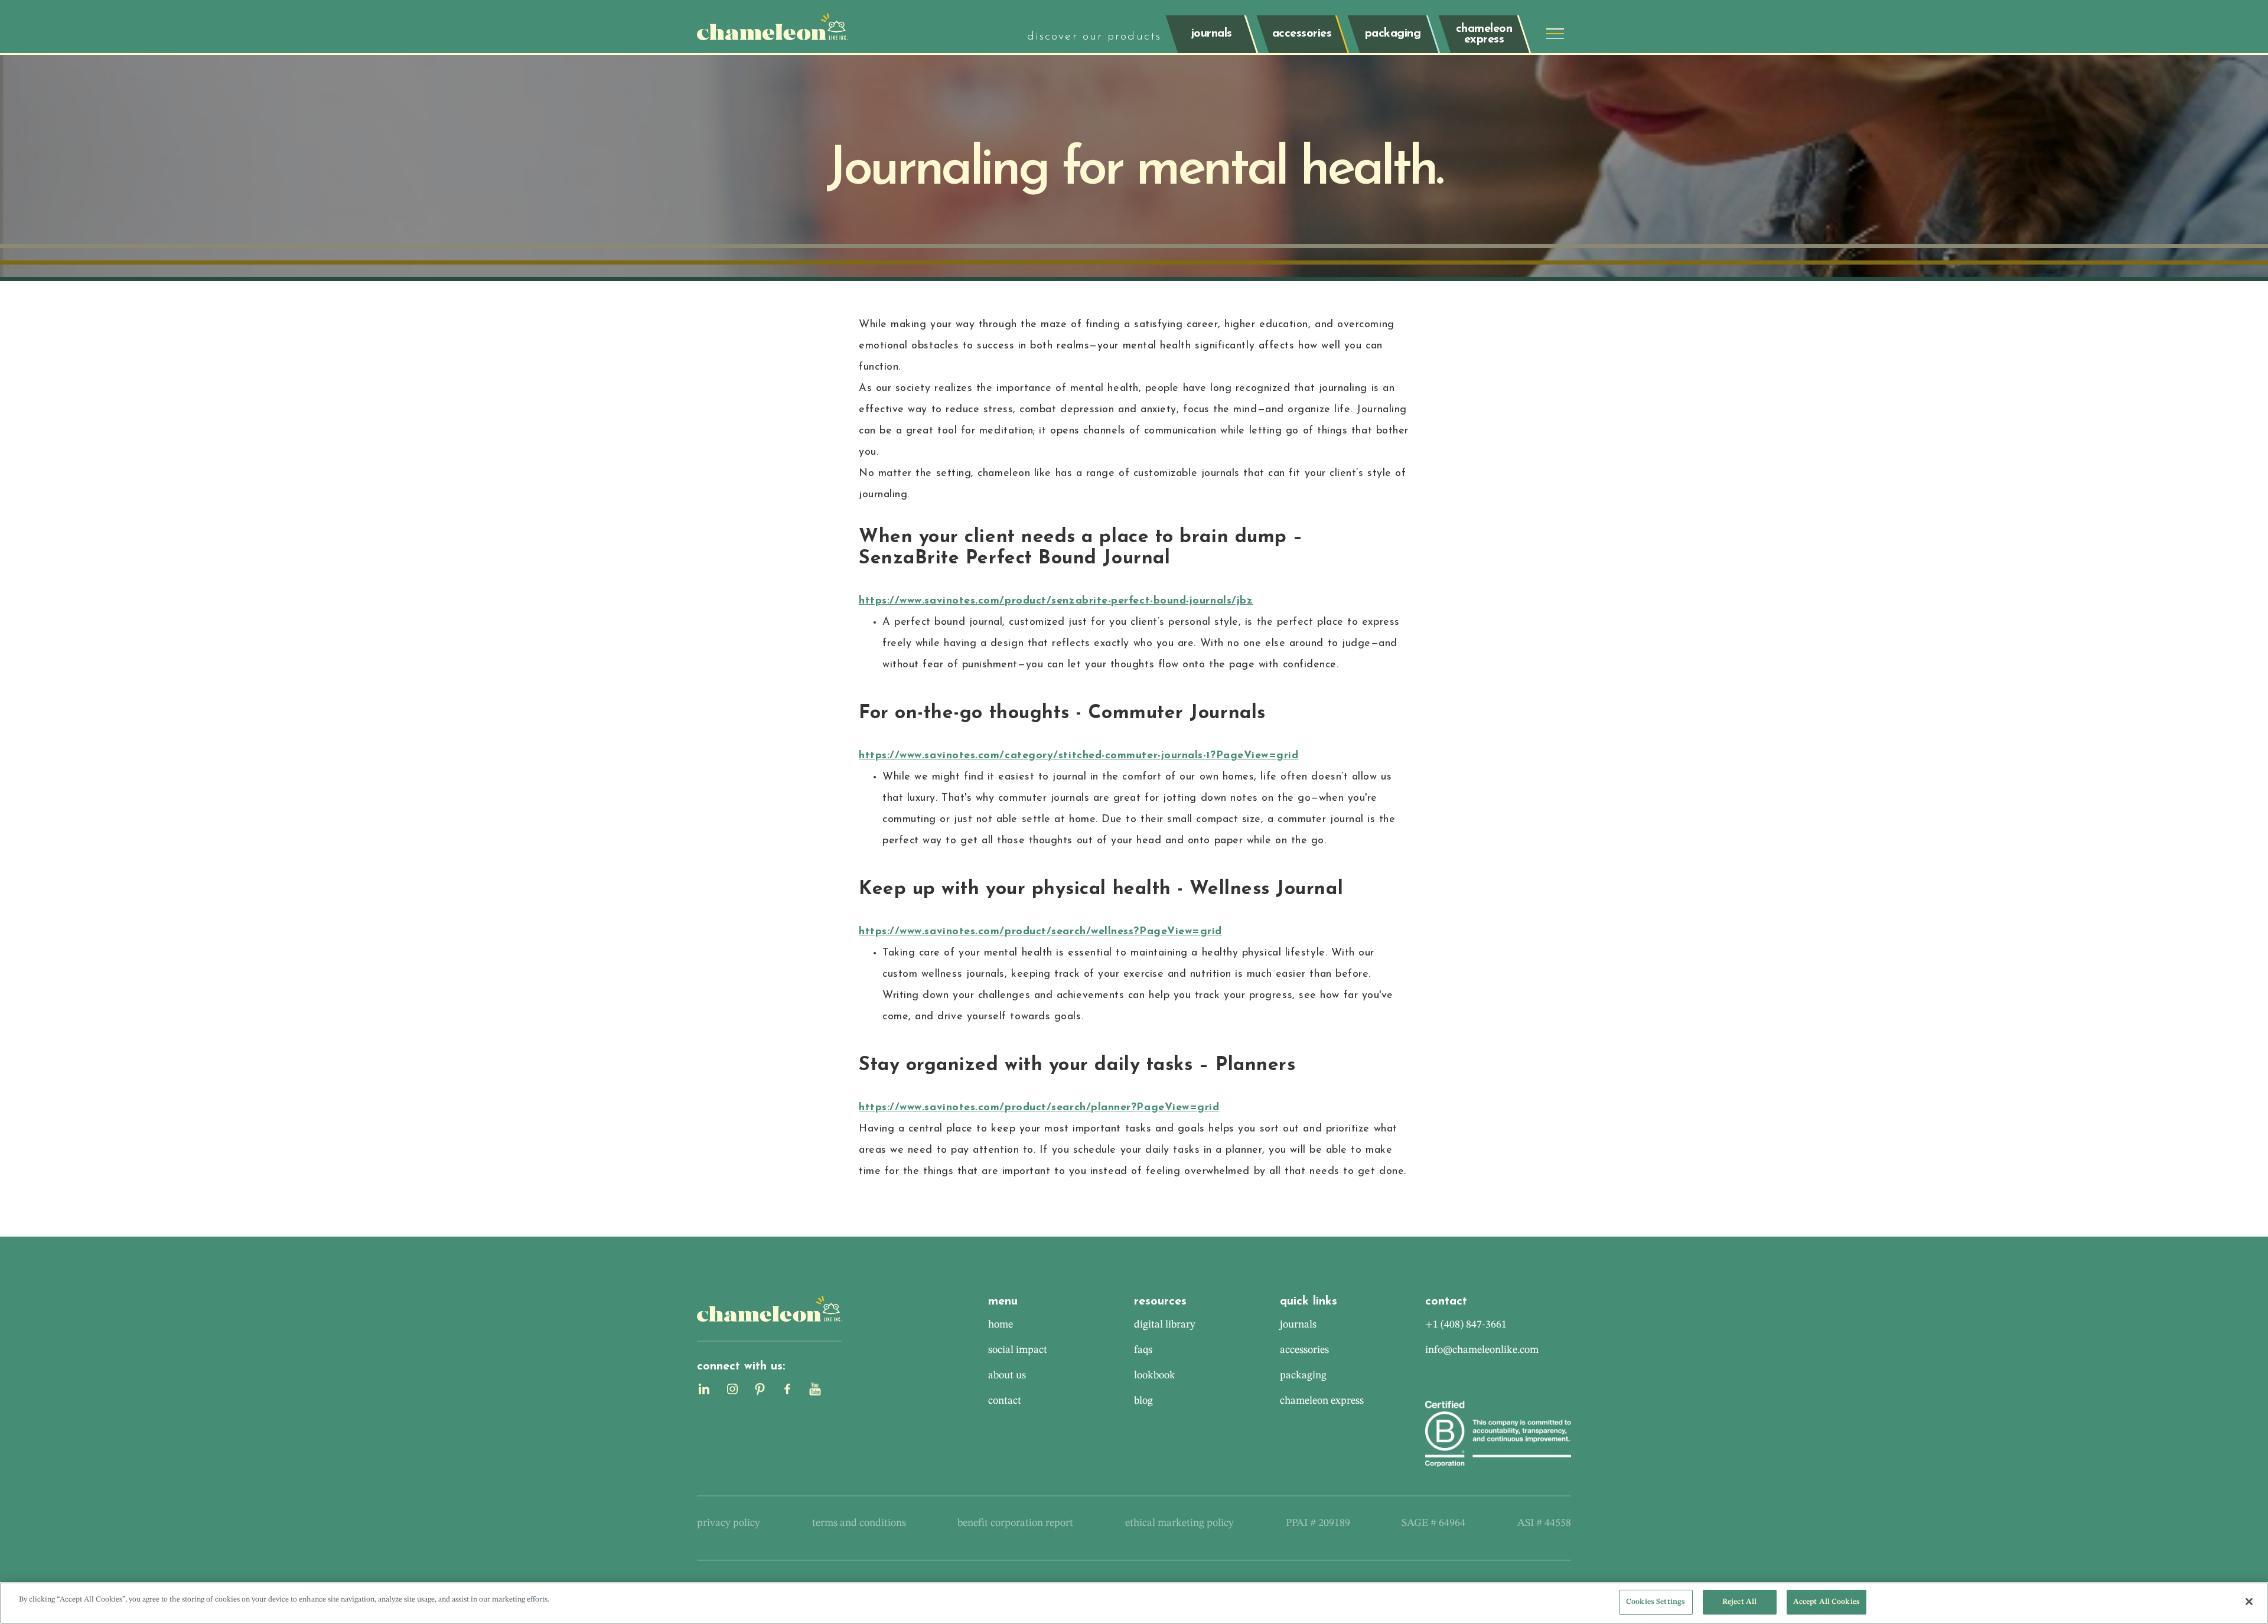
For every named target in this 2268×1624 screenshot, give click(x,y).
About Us (1007, 1375)
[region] (1134, 1603)
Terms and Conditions (859, 1523)
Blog (1143, 1401)
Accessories (1304, 1350)
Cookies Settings (1656, 1602)
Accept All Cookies (1827, 1602)
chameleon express (1322, 1401)
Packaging (1303, 1375)
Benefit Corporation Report (1015, 1523)
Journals (1298, 1325)
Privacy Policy (729, 1523)
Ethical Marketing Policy (1179, 1523)
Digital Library (1165, 1325)
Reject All (1739, 1602)
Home (1001, 1325)
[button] (1555, 34)
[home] (772, 27)
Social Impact (1018, 1350)
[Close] (2249, 1602)
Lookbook (1155, 1375)
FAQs (1143, 1350)
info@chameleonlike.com (1482, 1350)
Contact (1005, 1401)
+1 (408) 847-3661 (1466, 1325)
